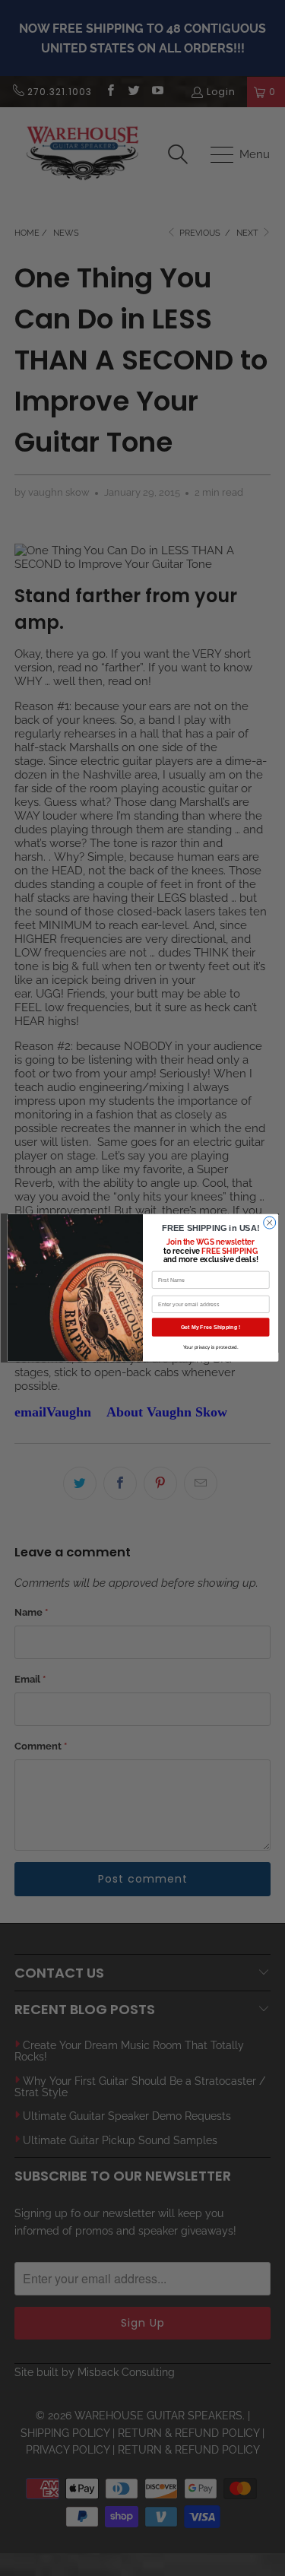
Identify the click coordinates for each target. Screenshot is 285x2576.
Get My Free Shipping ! (210, 1328)
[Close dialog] (269, 1223)
